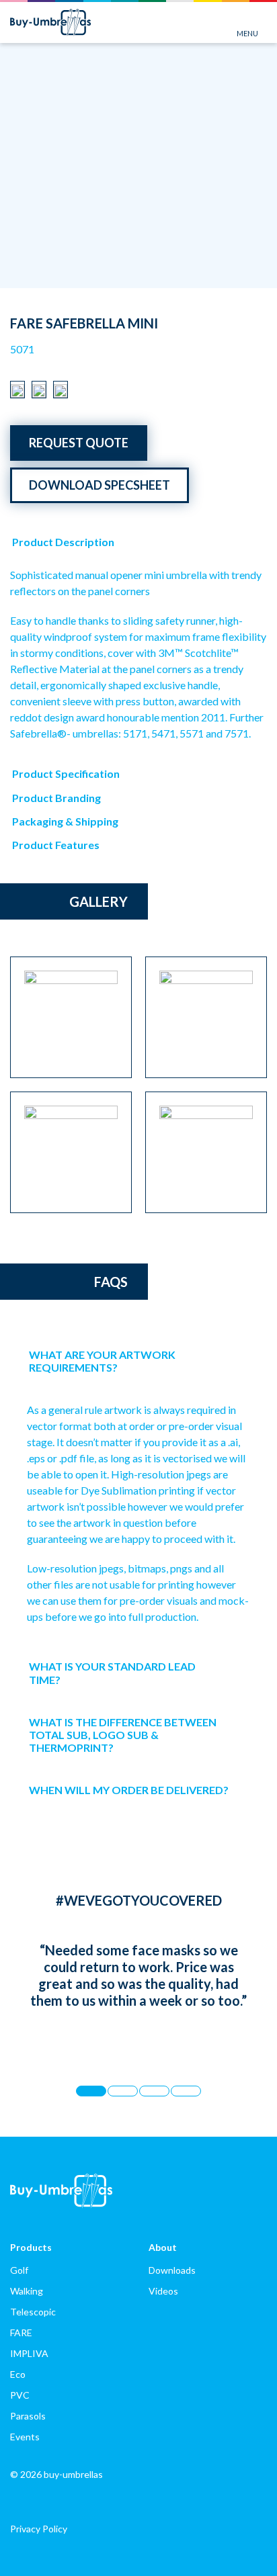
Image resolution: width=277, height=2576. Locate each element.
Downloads (172, 2270)
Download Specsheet (100, 485)
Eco (18, 2374)
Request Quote (79, 443)
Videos (163, 2291)
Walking (27, 2291)
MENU (247, 33)
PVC (20, 2395)
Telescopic (33, 2312)
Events (25, 2437)
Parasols (28, 2416)
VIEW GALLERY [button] (237, 275)
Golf (19, 2270)
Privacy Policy (39, 2529)
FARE (21, 2333)
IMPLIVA (29, 2353)
